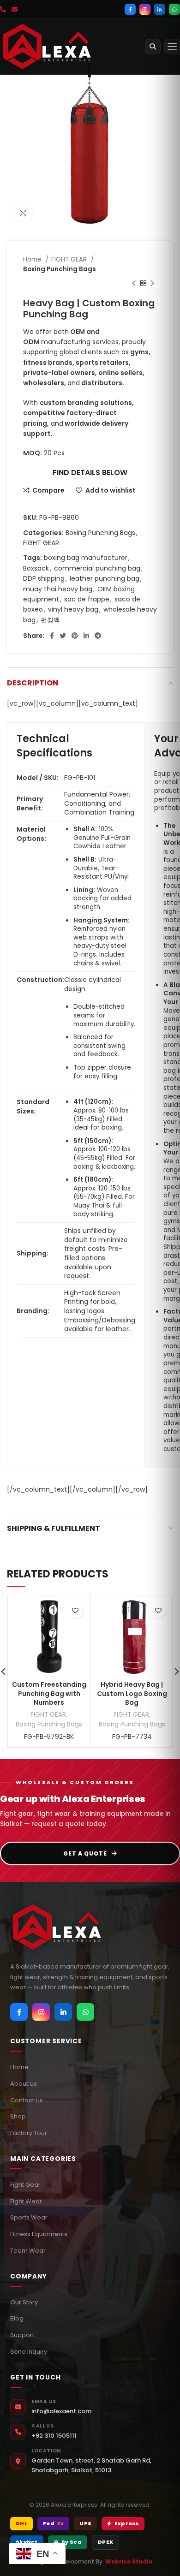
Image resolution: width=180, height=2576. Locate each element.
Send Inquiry (29, 2352)
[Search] (153, 47)
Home (33, 259)
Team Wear (28, 2251)
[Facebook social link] (52, 636)
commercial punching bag (97, 568)
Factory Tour (29, 2133)
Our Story (24, 2302)
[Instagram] (145, 9)
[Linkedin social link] (86, 636)
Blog (17, 2318)
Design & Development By (90, 2561)
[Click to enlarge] (23, 213)
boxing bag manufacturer (86, 558)
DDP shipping (44, 578)
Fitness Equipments (39, 2234)
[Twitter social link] (63, 636)
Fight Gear (25, 2185)
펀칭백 (50, 620)
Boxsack (36, 568)
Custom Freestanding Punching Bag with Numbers (49, 1693)
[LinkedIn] (160, 9)
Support (22, 2335)
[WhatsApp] (174, 9)
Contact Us (27, 2100)
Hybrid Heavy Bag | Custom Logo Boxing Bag (132, 1693)
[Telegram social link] (98, 636)
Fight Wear (26, 2201)
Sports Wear (29, 2217)
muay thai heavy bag (58, 589)
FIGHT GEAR (70, 259)
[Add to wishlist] (75, 1610)
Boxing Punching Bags (60, 269)
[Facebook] (130, 9)
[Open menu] (172, 47)
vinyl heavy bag (73, 609)
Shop (18, 2116)
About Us (24, 2084)
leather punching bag (105, 578)
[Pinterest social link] (75, 636)
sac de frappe (87, 599)
